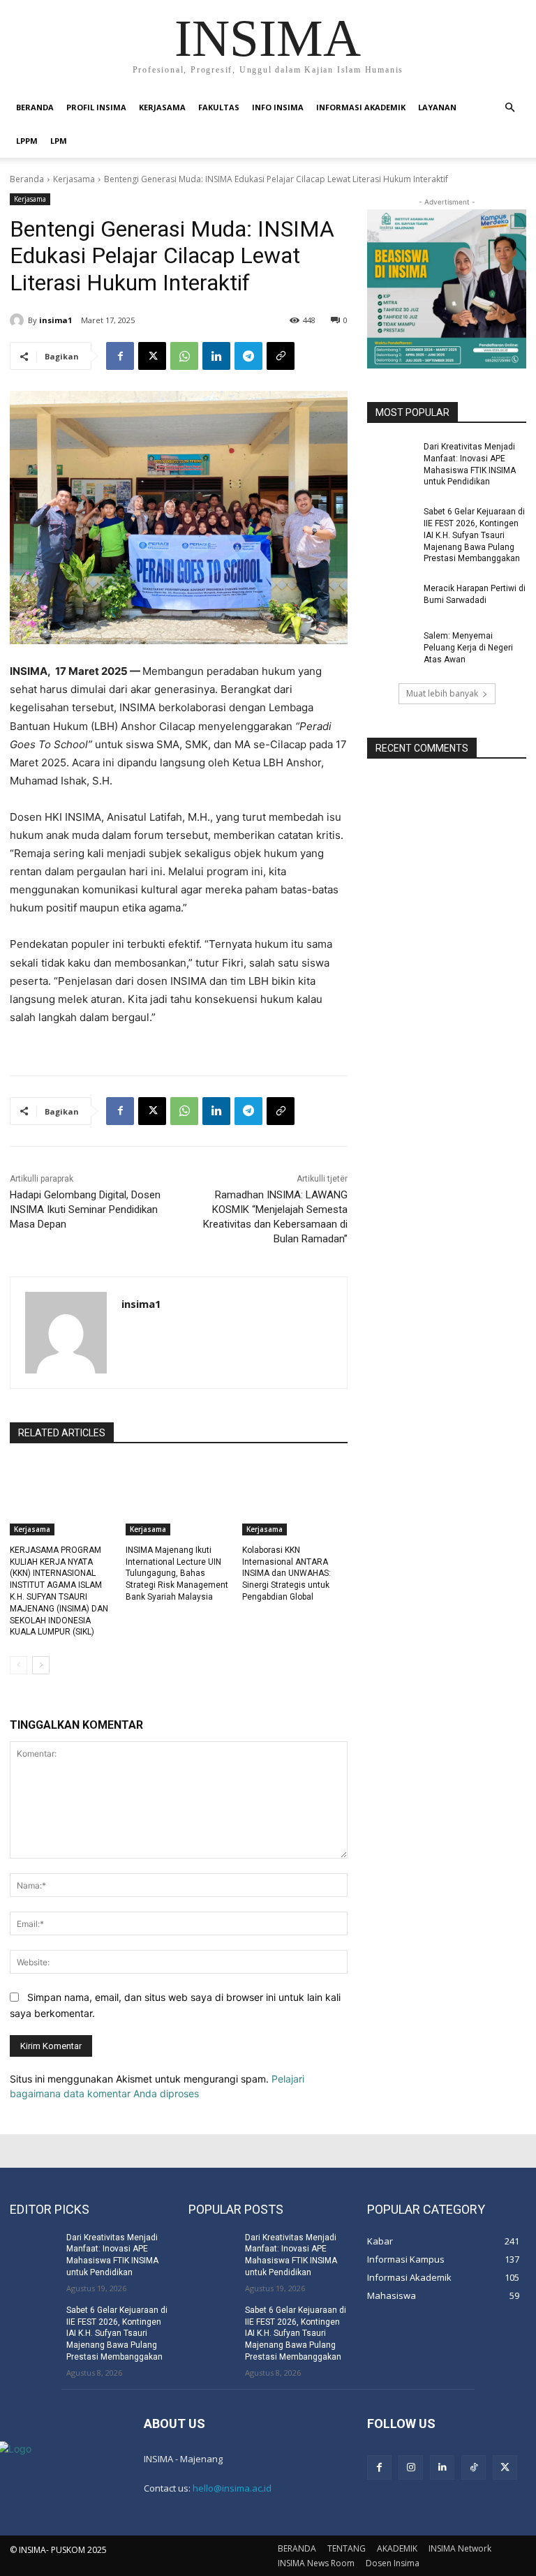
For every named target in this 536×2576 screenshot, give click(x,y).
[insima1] (19, 320)
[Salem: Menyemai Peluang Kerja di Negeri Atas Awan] (391, 647)
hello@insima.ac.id (232, 2488)
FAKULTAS (219, 107)
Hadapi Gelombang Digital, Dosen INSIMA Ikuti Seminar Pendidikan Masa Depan (85, 1209)
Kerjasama (74, 179)
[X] (152, 356)
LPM (59, 141)
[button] (509, 108)
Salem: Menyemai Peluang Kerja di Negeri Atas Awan (468, 648)
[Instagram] (411, 2467)
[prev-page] (18, 1665)
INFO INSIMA (278, 107)
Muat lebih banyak (442, 693)
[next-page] (41, 1665)
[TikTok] (474, 2467)
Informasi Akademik (361, 107)
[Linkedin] (216, 356)
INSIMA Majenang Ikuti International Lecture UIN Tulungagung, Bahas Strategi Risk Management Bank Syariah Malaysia (177, 1573)
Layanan (437, 107)
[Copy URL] (281, 356)
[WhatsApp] (184, 356)
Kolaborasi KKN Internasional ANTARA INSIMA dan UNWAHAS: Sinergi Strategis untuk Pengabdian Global (286, 1573)
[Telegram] (248, 356)
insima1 (55, 320)
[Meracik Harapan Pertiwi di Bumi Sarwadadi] (391, 600)
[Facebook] (120, 356)
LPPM (27, 141)
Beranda (27, 179)
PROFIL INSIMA (96, 107)
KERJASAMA (162, 107)
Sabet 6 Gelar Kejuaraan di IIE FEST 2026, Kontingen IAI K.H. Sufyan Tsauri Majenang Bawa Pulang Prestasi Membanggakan (474, 535)
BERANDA (35, 107)
